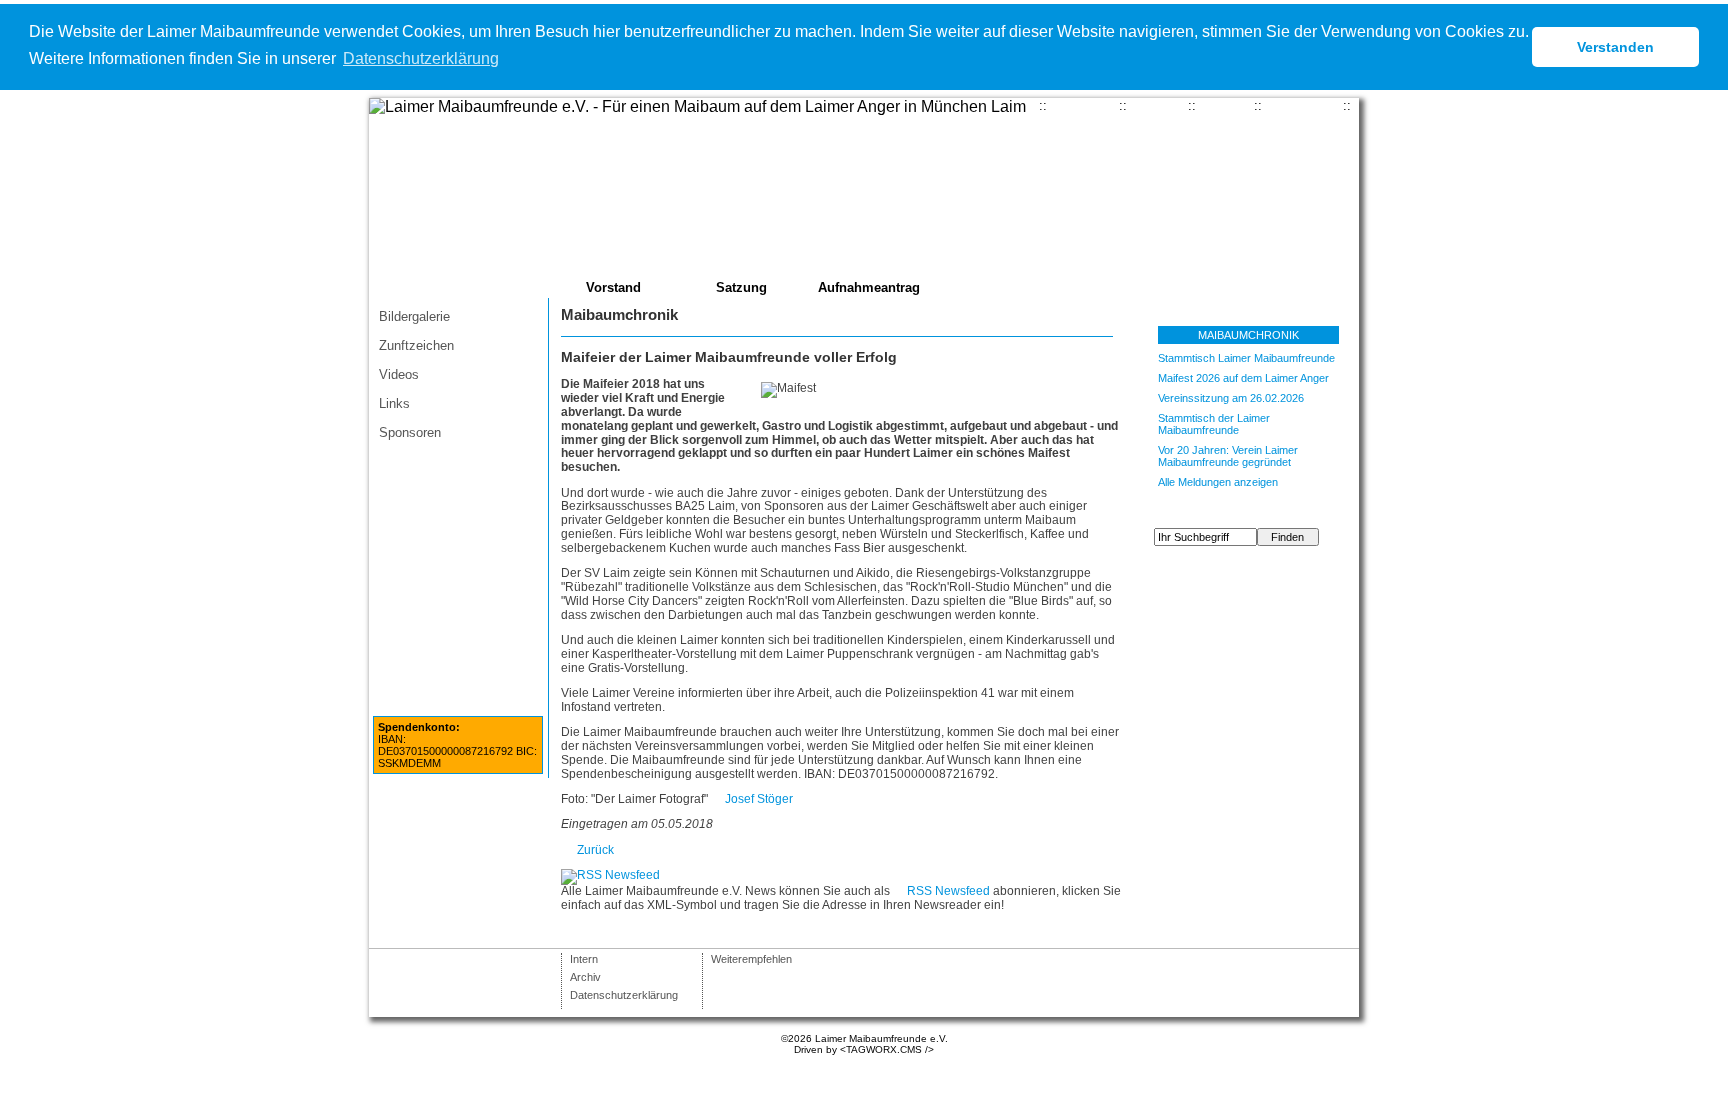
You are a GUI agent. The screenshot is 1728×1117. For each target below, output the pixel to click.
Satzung (741, 287)
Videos (399, 374)
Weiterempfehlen (751, 959)
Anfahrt (1225, 105)
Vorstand (613, 287)
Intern (584, 959)
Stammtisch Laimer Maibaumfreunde (1246, 358)
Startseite (1083, 105)
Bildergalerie (414, 316)
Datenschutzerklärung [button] (421, 58)
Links (394, 403)
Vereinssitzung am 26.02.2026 (1231, 398)
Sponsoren (410, 432)
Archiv (585, 977)
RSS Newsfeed (948, 891)
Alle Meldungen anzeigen (1218, 482)
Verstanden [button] (1615, 47)
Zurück (595, 850)
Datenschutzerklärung (624, 995)
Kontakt (1157, 105)
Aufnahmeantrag (869, 287)
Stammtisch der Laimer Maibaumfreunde (1214, 424)
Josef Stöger (759, 799)
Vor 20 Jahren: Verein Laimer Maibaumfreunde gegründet (1228, 456)
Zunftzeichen (416, 345)
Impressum (1302, 105)
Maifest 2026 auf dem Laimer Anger (1243, 378)
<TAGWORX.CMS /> (887, 1049)
